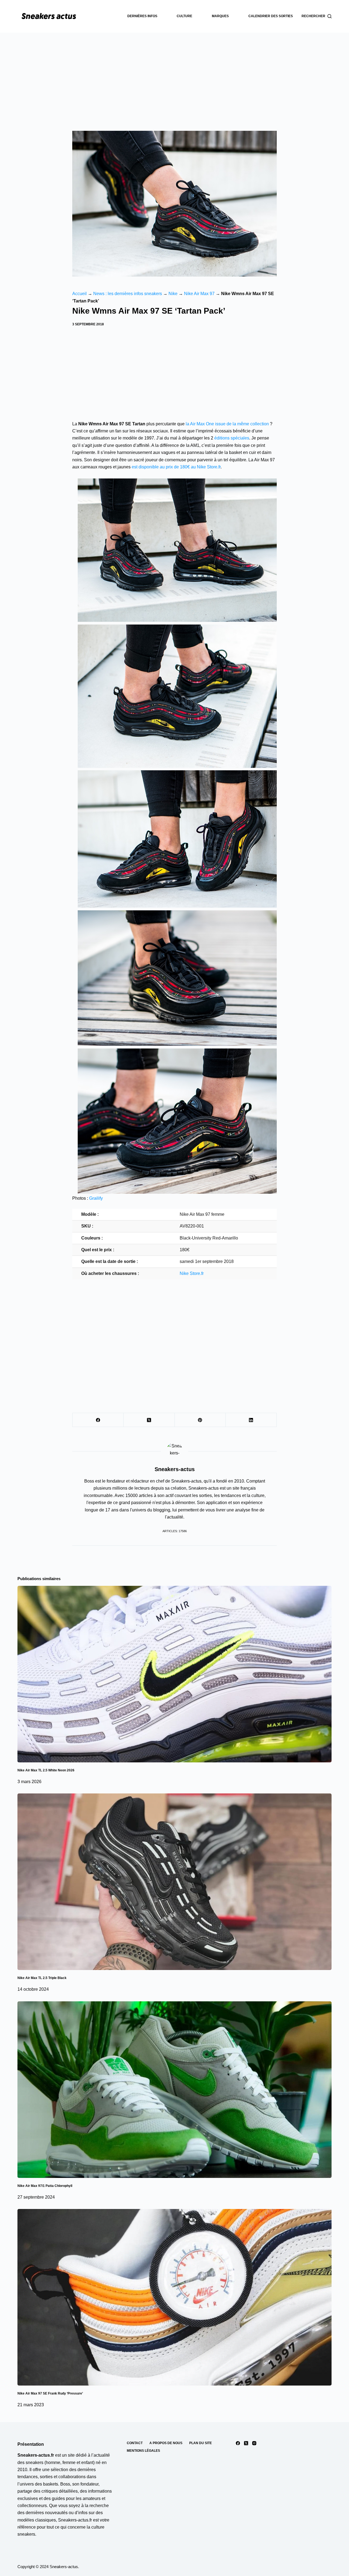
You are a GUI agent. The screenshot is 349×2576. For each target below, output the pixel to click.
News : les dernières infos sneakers (128, 294)
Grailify (96, 1198)
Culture (184, 16)
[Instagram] (254, 2443)
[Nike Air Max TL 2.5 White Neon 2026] (174, 1674)
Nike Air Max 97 (199, 294)
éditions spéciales (232, 438)
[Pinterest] (200, 1420)
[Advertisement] (174, 74)
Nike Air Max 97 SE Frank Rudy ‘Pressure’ (50, 2393)
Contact (135, 2443)
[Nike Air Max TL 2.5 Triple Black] (174, 1882)
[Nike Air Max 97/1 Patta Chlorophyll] (174, 2090)
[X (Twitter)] (149, 1420)
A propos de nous (166, 2443)
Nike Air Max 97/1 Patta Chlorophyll (45, 2186)
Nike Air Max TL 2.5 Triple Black (42, 1978)
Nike (173, 294)
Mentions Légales (143, 2451)
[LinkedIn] (251, 1420)
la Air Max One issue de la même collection (227, 424)
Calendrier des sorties (271, 16)
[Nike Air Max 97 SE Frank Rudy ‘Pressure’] (174, 2297)
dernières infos (142, 16)
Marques (220, 16)
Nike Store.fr (192, 1273)
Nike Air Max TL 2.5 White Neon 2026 (46, 1770)
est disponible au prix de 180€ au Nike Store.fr (176, 467)
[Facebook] (98, 1420)
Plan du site (201, 2443)
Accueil (79, 294)
